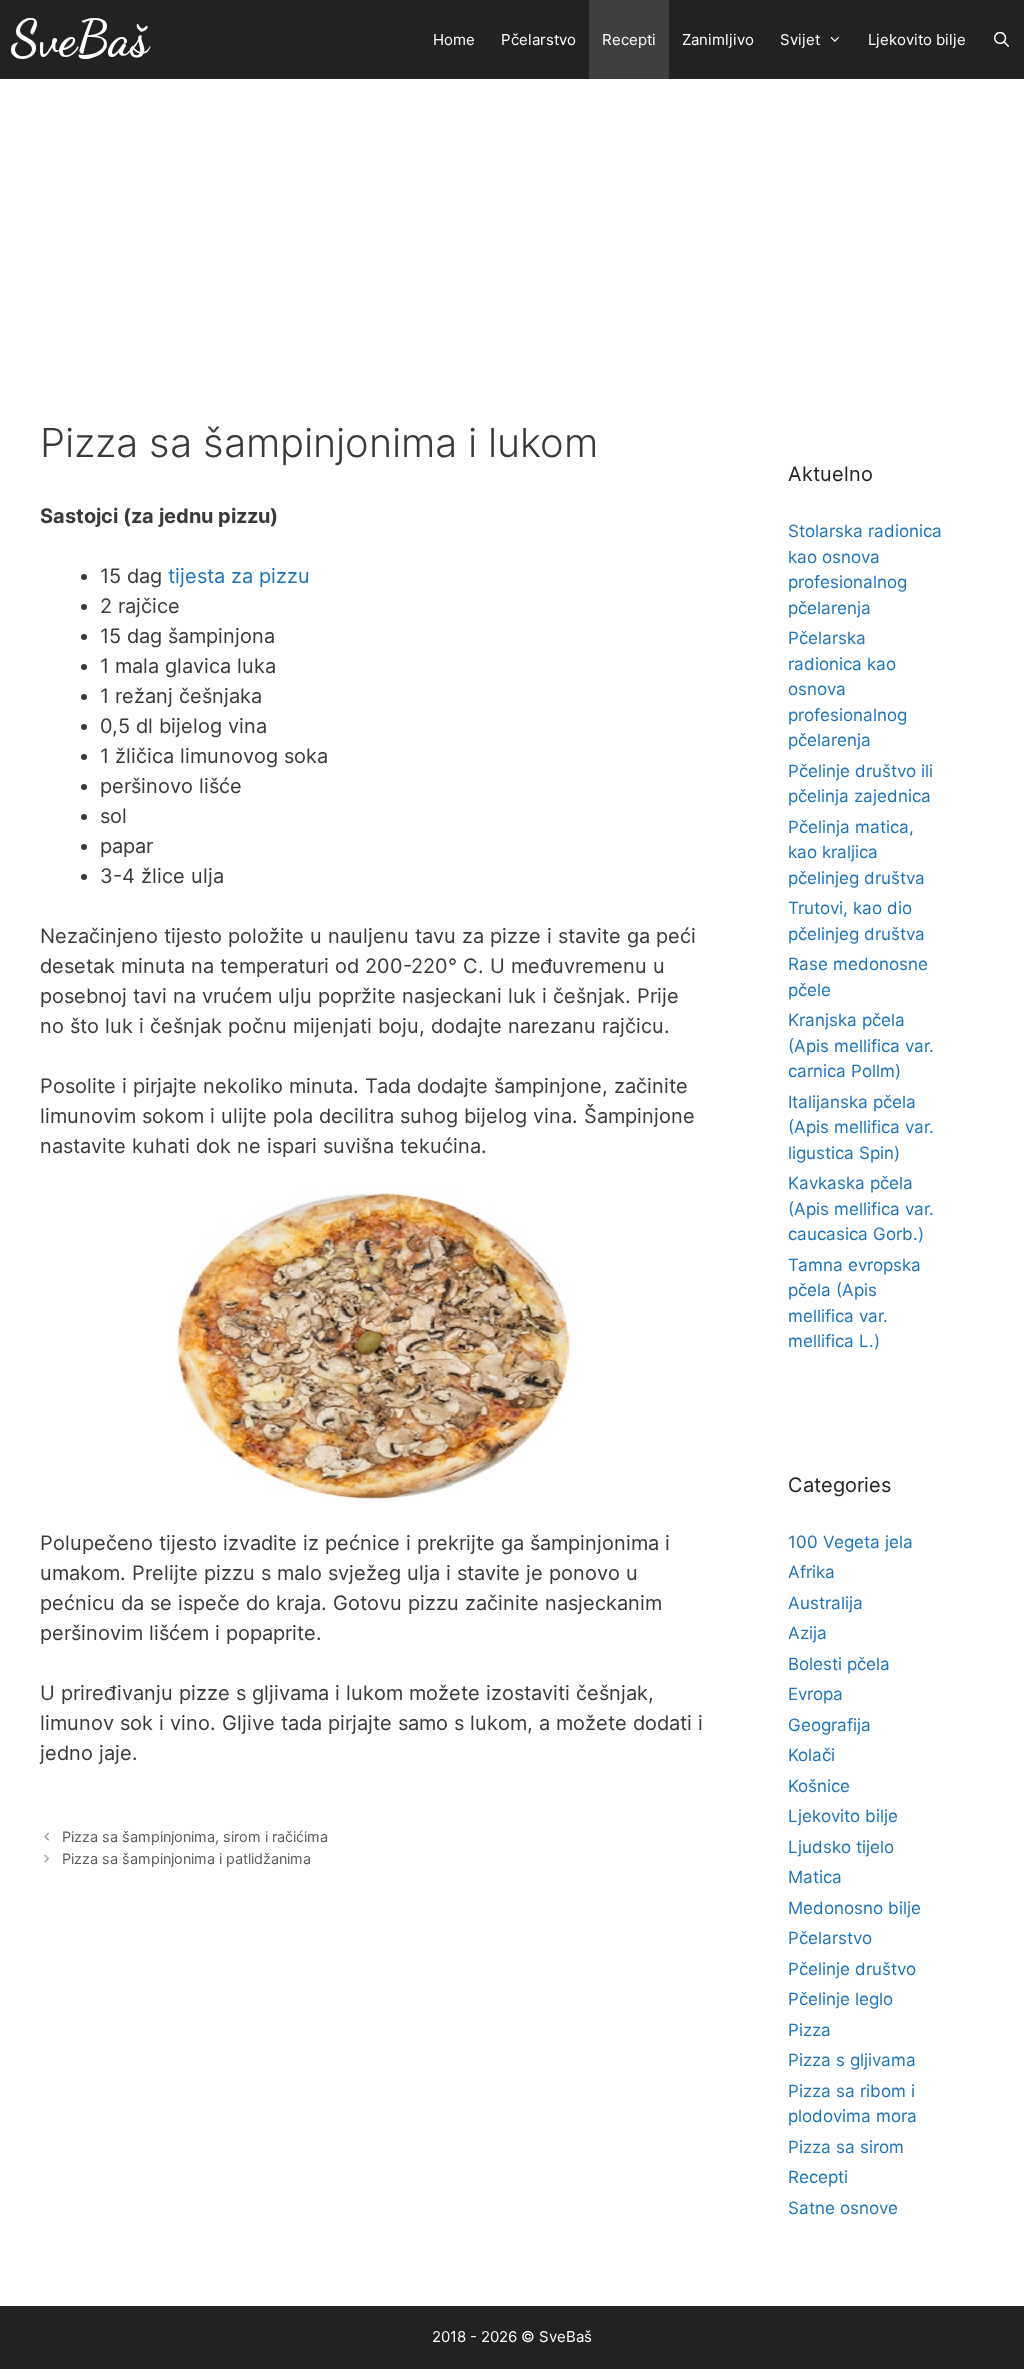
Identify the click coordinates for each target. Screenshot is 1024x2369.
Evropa (815, 1694)
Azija (807, 1633)
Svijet (800, 39)
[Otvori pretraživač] (1001, 39)
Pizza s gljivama (852, 2060)
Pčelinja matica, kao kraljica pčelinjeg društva (856, 852)
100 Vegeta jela (850, 1542)
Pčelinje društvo (852, 1969)
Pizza (809, 2030)
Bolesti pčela (839, 1664)
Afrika (811, 1572)
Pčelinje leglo (840, 1999)
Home (454, 39)
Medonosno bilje (854, 1908)
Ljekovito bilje (917, 39)
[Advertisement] (512, 229)
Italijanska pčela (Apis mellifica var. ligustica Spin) (861, 1127)
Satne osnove (843, 2208)
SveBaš (79, 39)
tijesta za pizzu (239, 576)
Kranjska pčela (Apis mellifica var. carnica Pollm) (861, 1045)
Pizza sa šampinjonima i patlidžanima (186, 1858)
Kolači (811, 1755)
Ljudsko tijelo (841, 1847)
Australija (825, 1603)
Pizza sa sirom (846, 2147)
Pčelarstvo (538, 39)
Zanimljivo (718, 39)
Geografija (829, 1725)
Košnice (819, 1786)
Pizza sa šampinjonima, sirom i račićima (195, 1836)
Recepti (629, 39)
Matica (815, 1877)
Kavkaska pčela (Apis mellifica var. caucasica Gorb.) (861, 1208)
